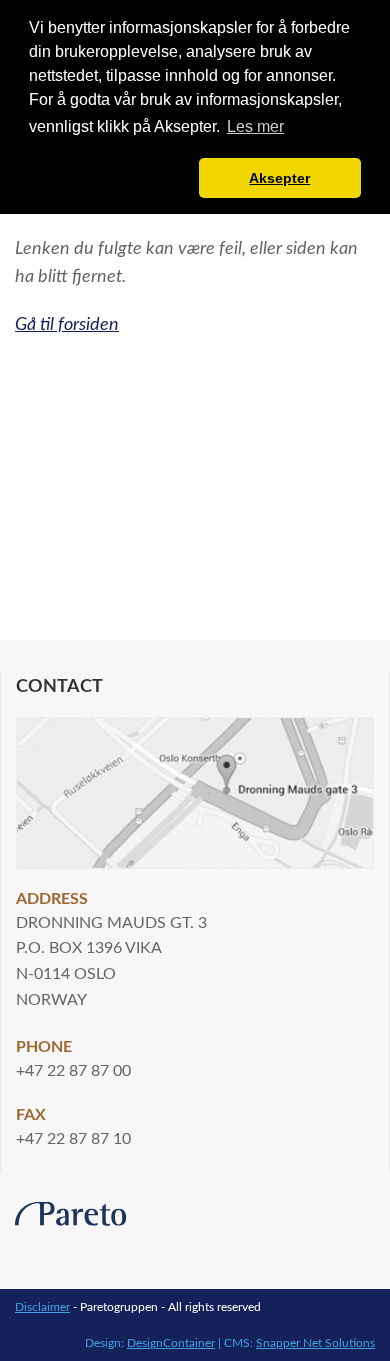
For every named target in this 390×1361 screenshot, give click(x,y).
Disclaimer (42, 1307)
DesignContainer (171, 1343)
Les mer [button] (255, 126)
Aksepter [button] (279, 178)
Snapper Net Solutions (315, 1343)
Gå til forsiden (67, 324)
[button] (110, 178)
